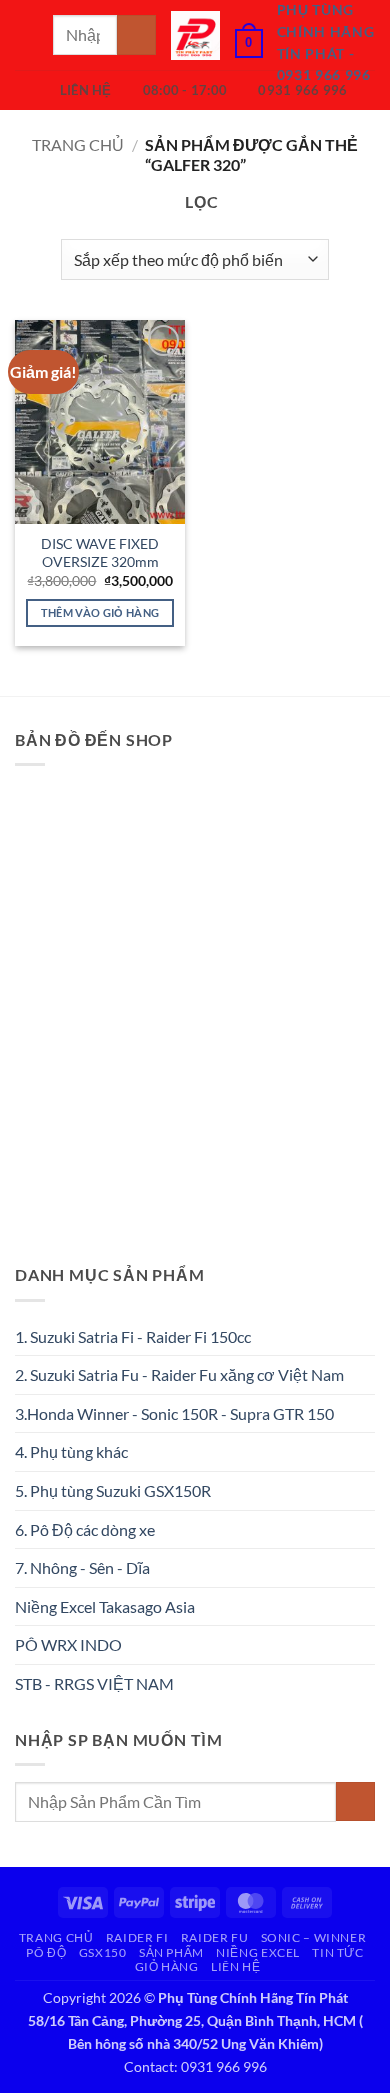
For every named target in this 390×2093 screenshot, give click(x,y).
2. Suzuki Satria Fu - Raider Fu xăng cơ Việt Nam (179, 1374)
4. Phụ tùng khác (71, 1451)
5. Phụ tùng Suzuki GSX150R (113, 1490)
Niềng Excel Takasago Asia (105, 1606)
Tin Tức (337, 1952)
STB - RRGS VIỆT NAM (94, 1683)
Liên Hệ (235, 1966)
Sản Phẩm (171, 1952)
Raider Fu (215, 1937)
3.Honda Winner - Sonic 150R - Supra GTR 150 (174, 1413)
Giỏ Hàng (167, 1966)
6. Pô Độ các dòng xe (85, 1529)
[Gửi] (136, 34)
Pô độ (46, 1952)
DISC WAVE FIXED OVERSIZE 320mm (100, 553)
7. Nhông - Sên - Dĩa (82, 1567)
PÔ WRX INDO (68, 1644)
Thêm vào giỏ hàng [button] (100, 612)
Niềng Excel (258, 1952)
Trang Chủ (56, 1937)
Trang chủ (78, 144)
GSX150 (103, 1952)
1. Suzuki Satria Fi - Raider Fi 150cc (133, 1336)
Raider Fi (137, 1937)
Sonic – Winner (314, 1937)
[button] (27, 34)
